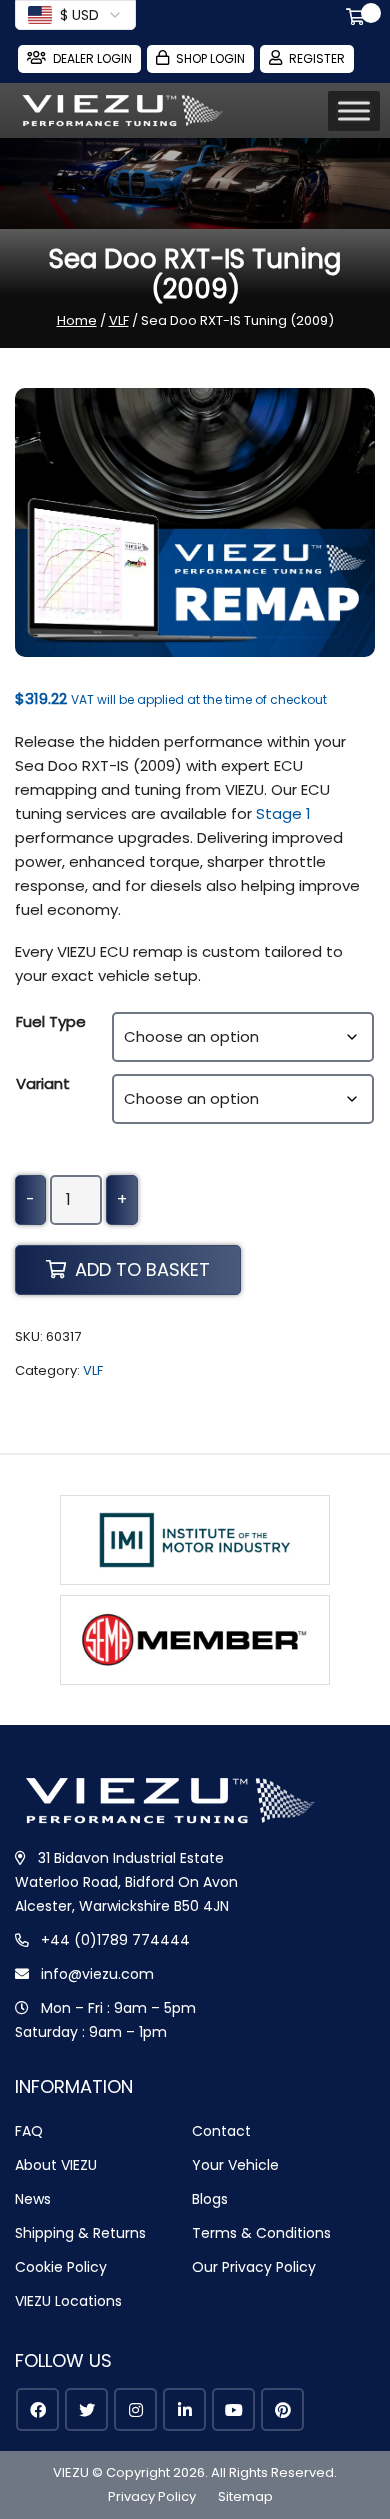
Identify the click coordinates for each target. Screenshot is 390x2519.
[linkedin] (184, 2409)
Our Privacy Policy (254, 2267)
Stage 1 (283, 813)
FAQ (29, 2131)
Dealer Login (92, 58)
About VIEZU (56, 2165)
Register (317, 58)
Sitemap (245, 2496)
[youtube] (233, 2409)
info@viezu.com (97, 1974)
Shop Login (210, 58)
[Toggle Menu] (354, 111)
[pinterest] (282, 2409)
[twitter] (86, 2409)
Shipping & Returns (80, 2233)
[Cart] (359, 19)
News (33, 2199)
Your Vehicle (235, 2165)
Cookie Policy (61, 2267)
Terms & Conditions (261, 2233)
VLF (119, 320)
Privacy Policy (152, 2496)
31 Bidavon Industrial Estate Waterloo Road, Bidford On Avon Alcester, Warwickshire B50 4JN (126, 1882)
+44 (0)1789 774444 (115, 1940)
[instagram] (135, 2409)
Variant (43, 1083)
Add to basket (142, 1269)
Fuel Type (51, 1021)
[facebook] (37, 2409)
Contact (221, 2131)
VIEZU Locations (68, 2301)
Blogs (210, 2199)
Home (77, 320)
